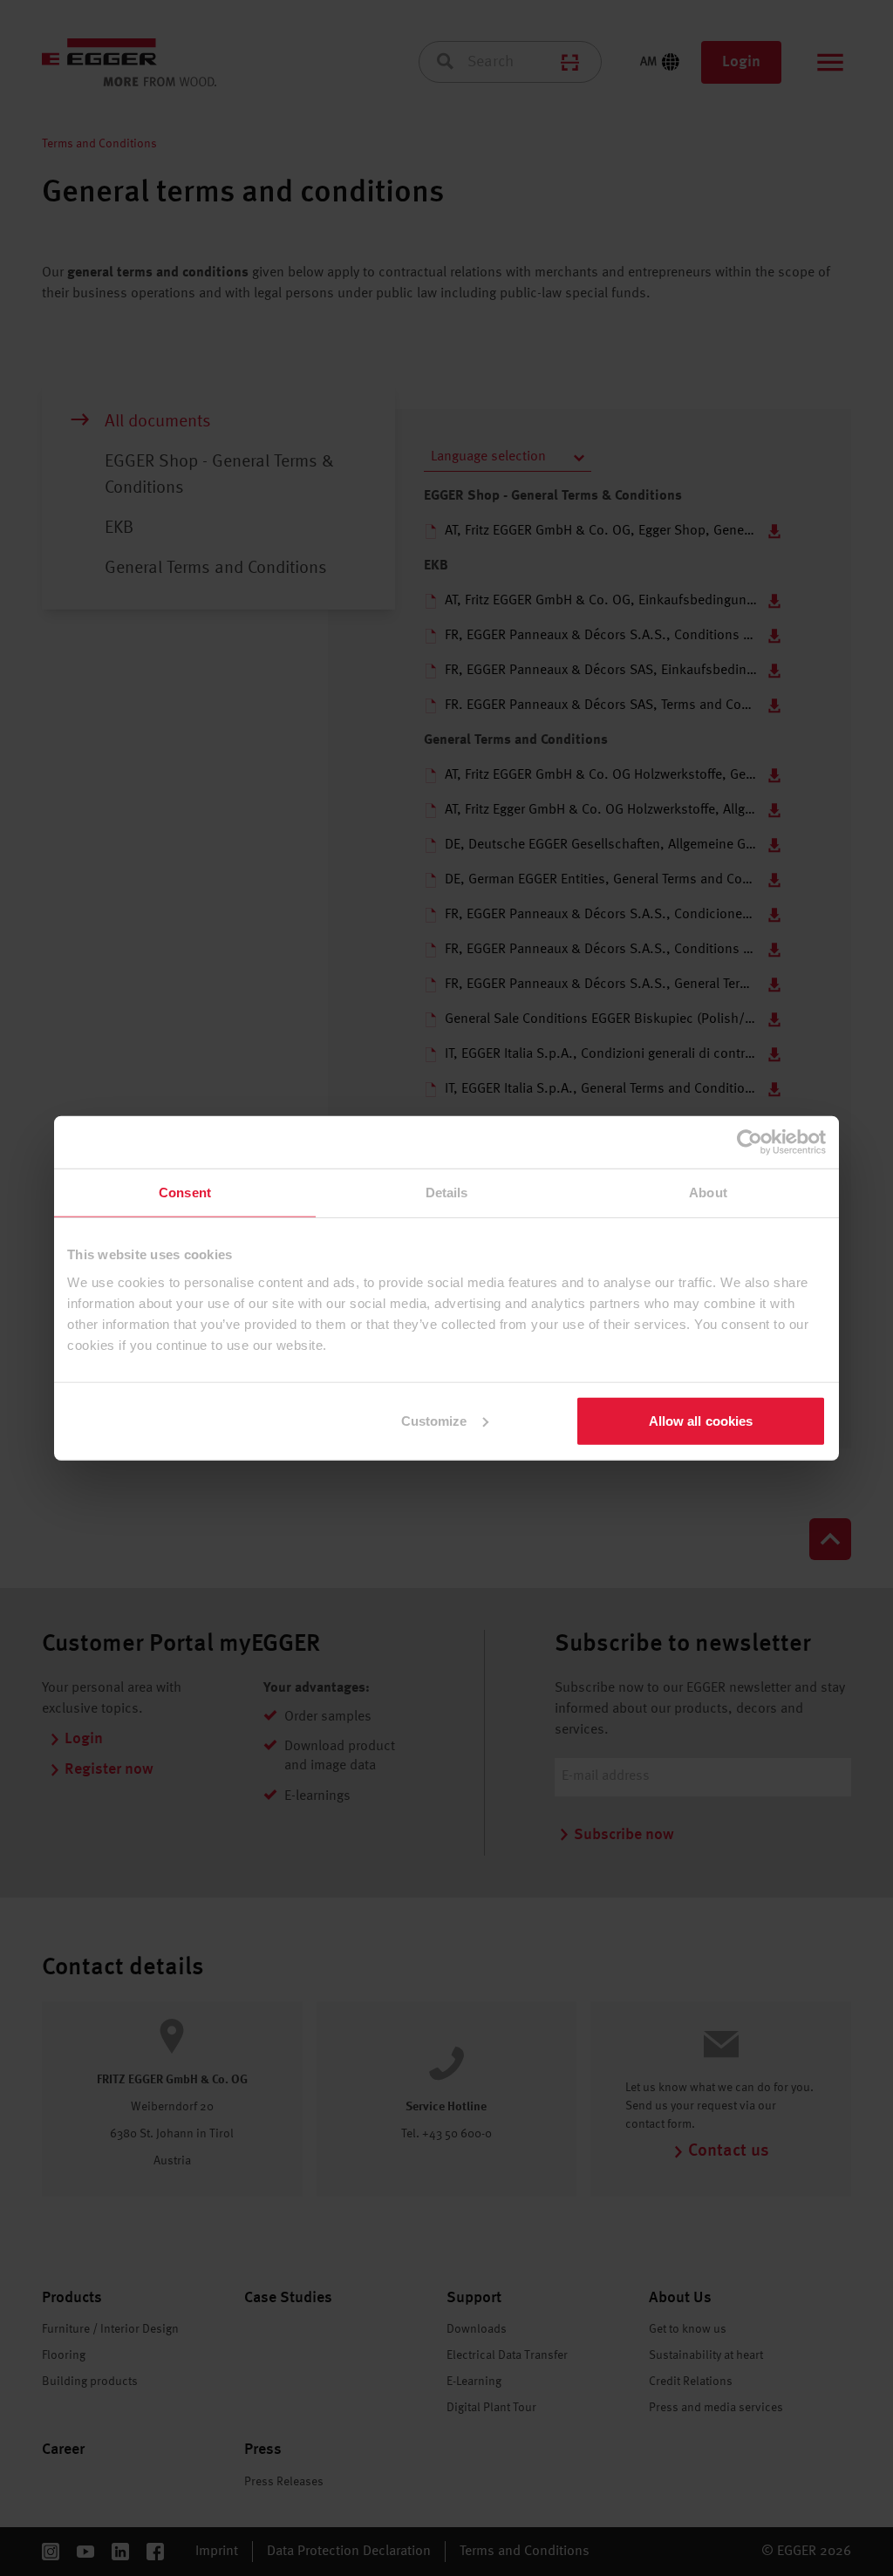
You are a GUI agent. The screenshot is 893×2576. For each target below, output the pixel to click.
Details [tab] (447, 1193)
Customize (434, 1420)
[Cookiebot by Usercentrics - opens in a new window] (750, 1142)
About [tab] (708, 1193)
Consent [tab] (185, 1193)
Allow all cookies (701, 1420)
